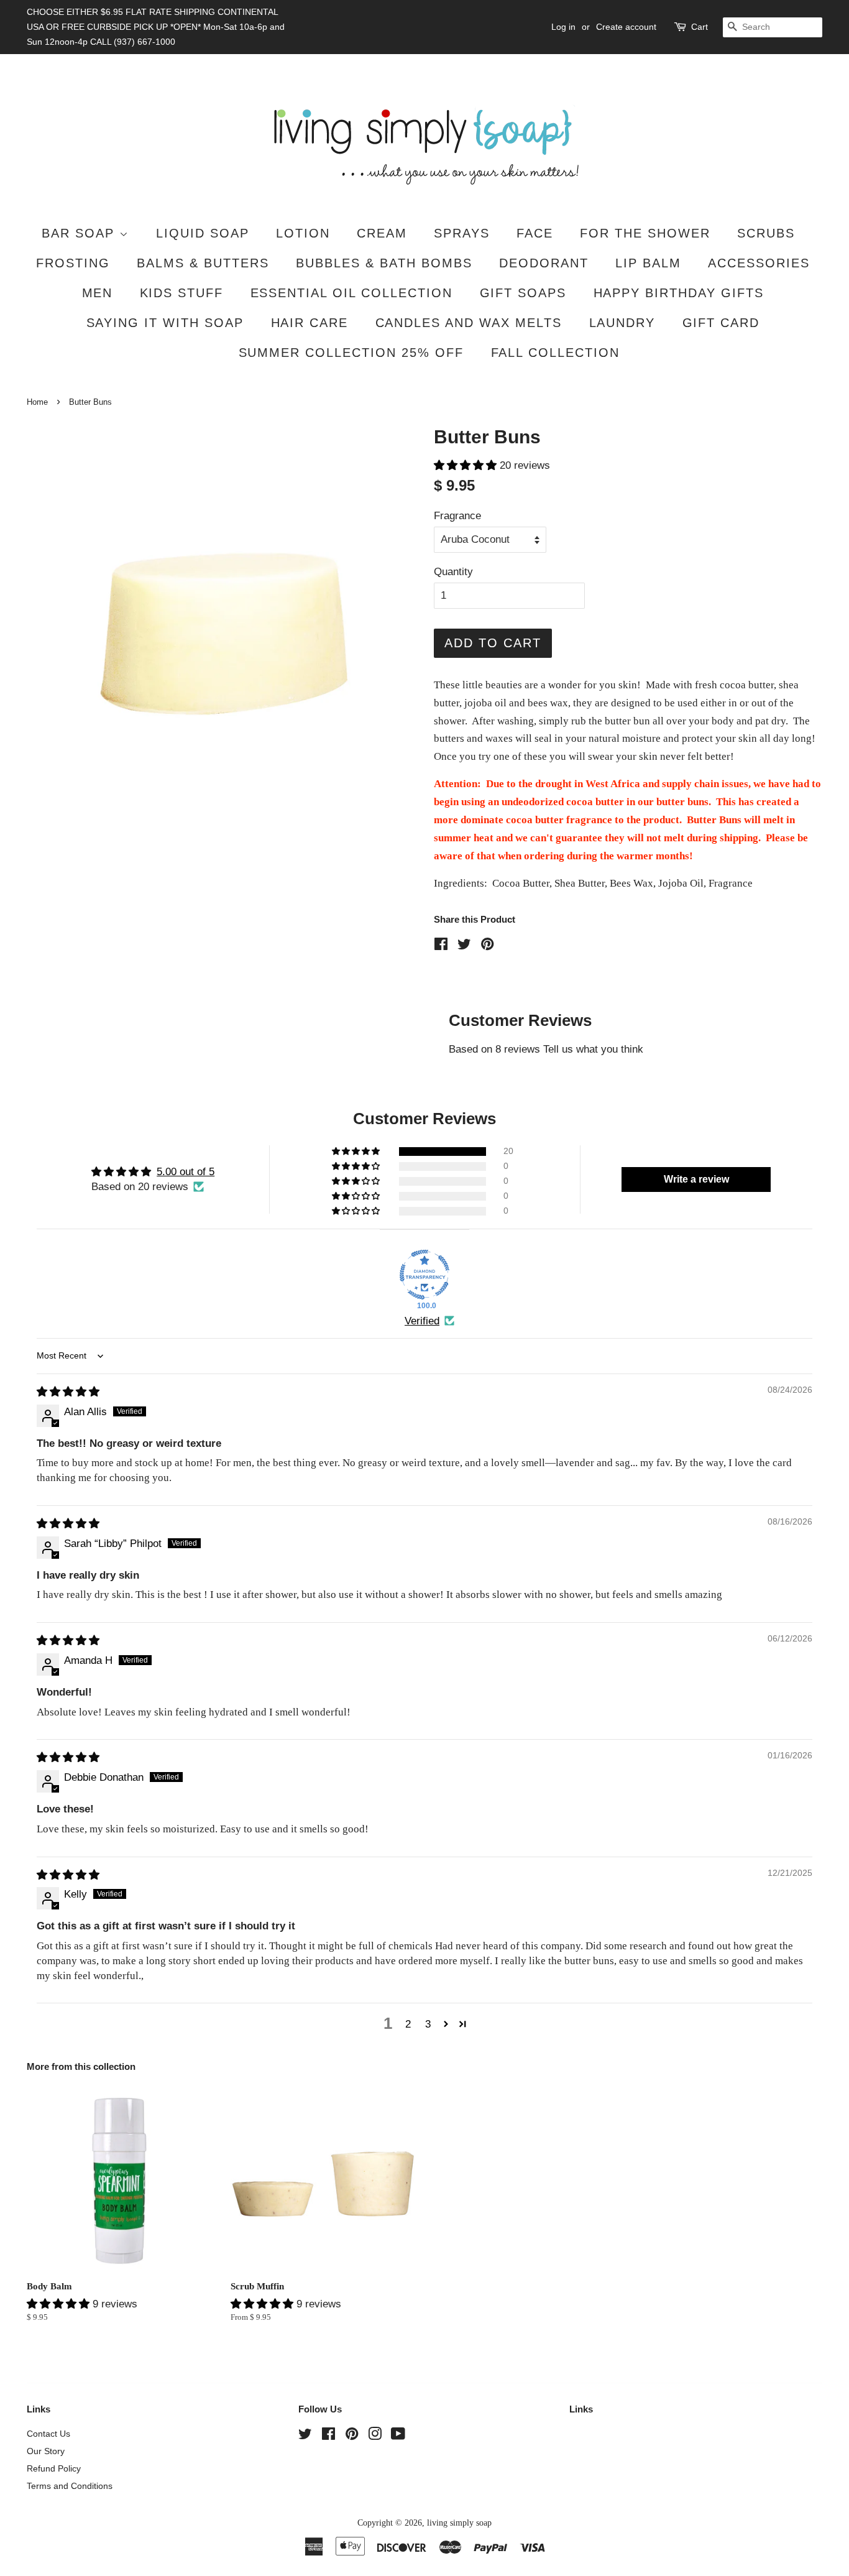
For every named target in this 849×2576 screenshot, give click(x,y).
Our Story (46, 2451)
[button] (467, 465)
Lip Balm (648, 263)
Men (98, 293)
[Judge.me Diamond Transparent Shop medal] (424, 1275)
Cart (700, 27)
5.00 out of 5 (186, 1172)
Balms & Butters (203, 263)
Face (535, 233)
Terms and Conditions (70, 2486)
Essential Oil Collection (352, 293)
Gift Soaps (523, 293)
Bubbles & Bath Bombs (384, 263)
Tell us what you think (593, 1049)
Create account (626, 27)
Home (37, 402)
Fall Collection (556, 353)
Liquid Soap (203, 233)
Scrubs (766, 233)
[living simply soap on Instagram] (375, 2436)
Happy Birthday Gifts (679, 293)
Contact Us (48, 2434)
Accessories (759, 263)
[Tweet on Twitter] (464, 946)
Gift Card (721, 323)
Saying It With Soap (165, 323)
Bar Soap (80, 233)
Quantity (453, 572)
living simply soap (459, 2523)
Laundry (622, 323)
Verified (422, 1321)
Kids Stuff (182, 293)
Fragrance (457, 516)
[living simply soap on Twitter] (305, 2436)
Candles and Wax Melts (469, 323)
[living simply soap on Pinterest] (352, 2436)
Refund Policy (54, 2468)
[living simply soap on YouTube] (398, 2436)
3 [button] (428, 2024)
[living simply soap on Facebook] (328, 2436)
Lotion (303, 233)
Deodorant (544, 263)
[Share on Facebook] (441, 946)
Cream (382, 233)
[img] (68, 1392)
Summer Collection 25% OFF (351, 353)
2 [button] (408, 2024)
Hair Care (310, 323)
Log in (563, 27)
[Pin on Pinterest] (487, 946)
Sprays (462, 233)
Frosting (73, 263)
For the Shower (645, 233)
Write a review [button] (696, 1179)
